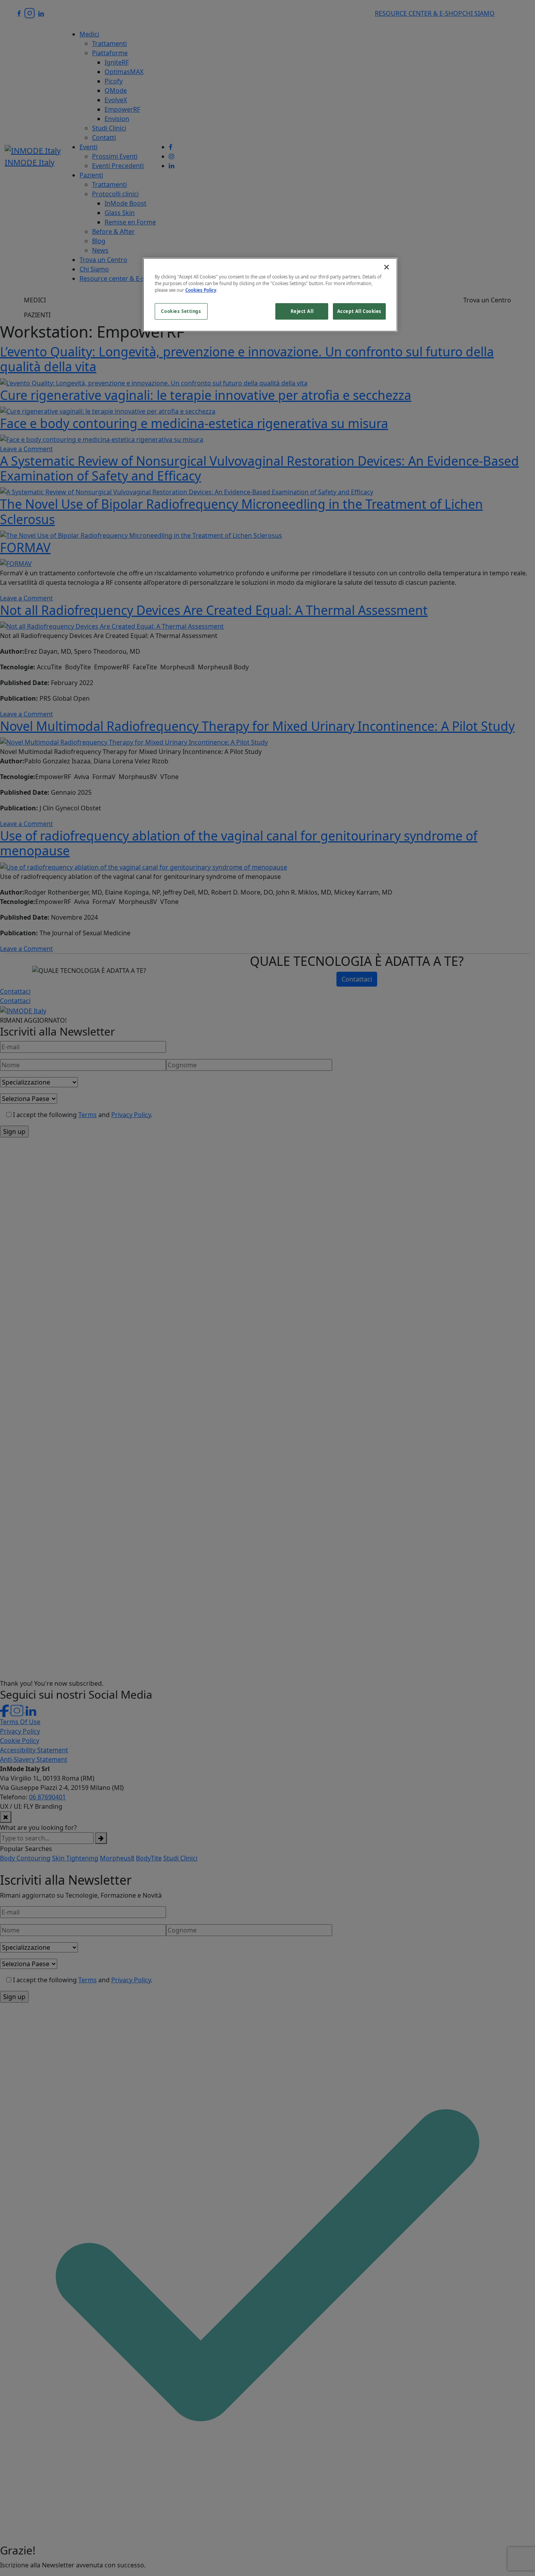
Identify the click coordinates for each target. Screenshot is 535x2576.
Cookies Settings (181, 311)
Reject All (302, 311)
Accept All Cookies (359, 311)
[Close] (387, 267)
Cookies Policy (201, 290)
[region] (270, 295)
